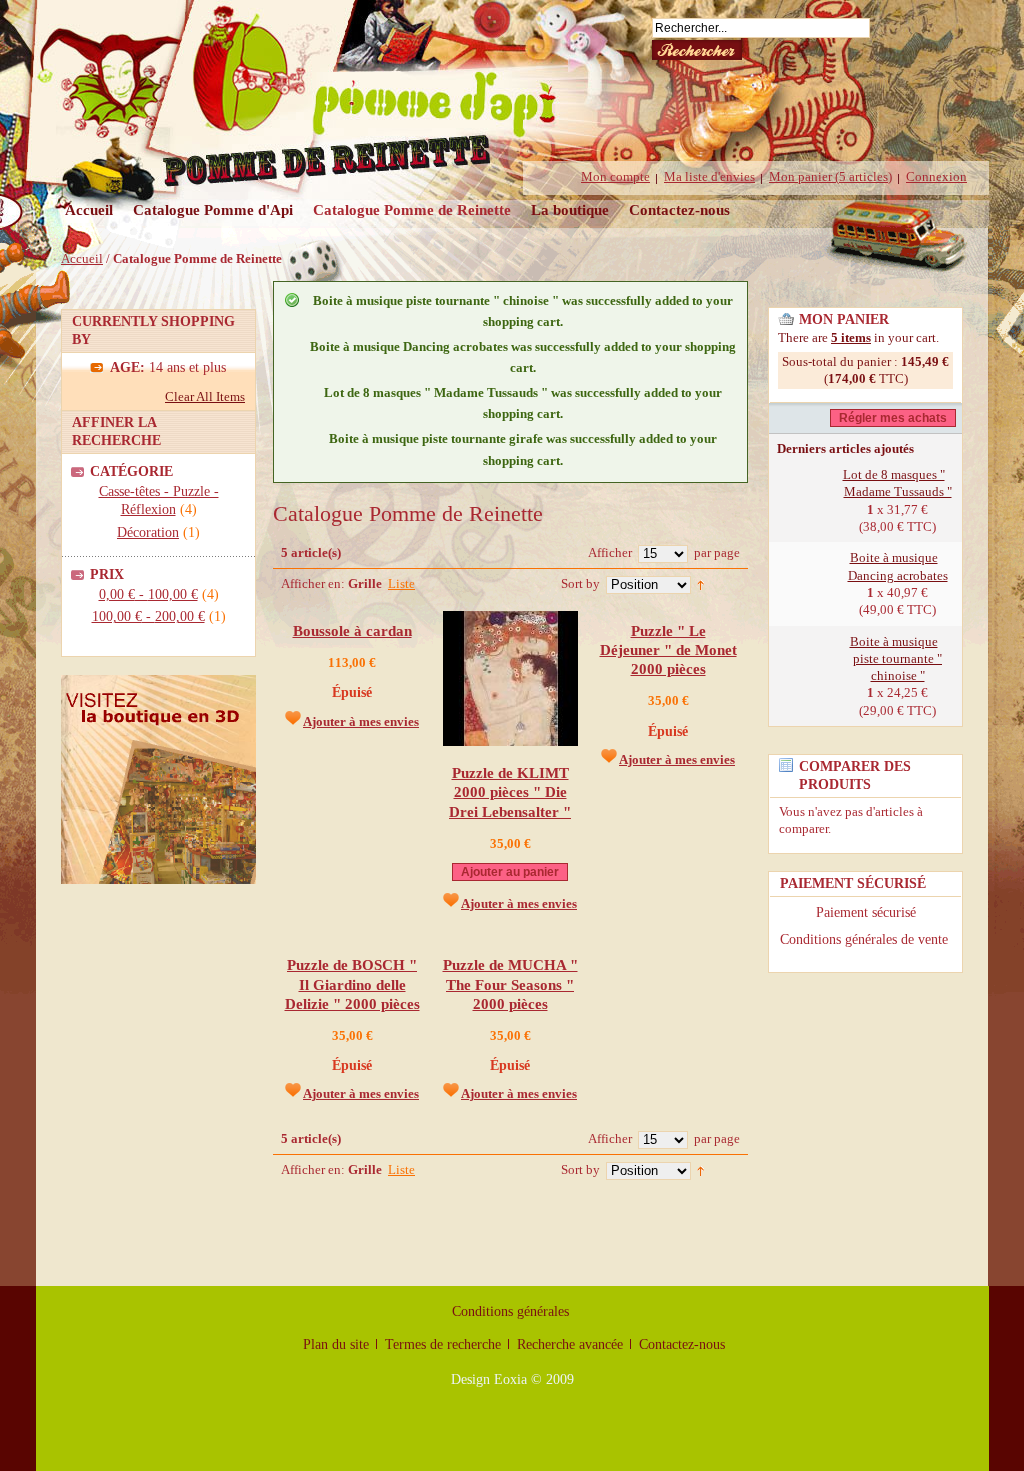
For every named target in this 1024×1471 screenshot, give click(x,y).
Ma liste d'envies (709, 176)
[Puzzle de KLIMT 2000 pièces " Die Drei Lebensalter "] (510, 741)
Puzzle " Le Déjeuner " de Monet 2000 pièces (668, 650)
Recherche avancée (570, 1344)
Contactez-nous (679, 209)
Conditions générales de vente (866, 939)
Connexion (936, 176)
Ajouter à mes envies (361, 721)
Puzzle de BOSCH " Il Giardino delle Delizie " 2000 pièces (352, 984)
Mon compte (615, 176)
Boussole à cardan (352, 631)
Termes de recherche (443, 1344)
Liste (401, 583)
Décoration (148, 532)
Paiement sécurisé (866, 912)
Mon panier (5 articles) (830, 176)
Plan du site (336, 1344)
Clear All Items (205, 396)
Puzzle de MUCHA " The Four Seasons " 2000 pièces (510, 984)
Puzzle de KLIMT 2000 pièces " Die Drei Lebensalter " (510, 792)
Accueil (89, 209)
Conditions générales (510, 1311)
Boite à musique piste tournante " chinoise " (896, 659)
